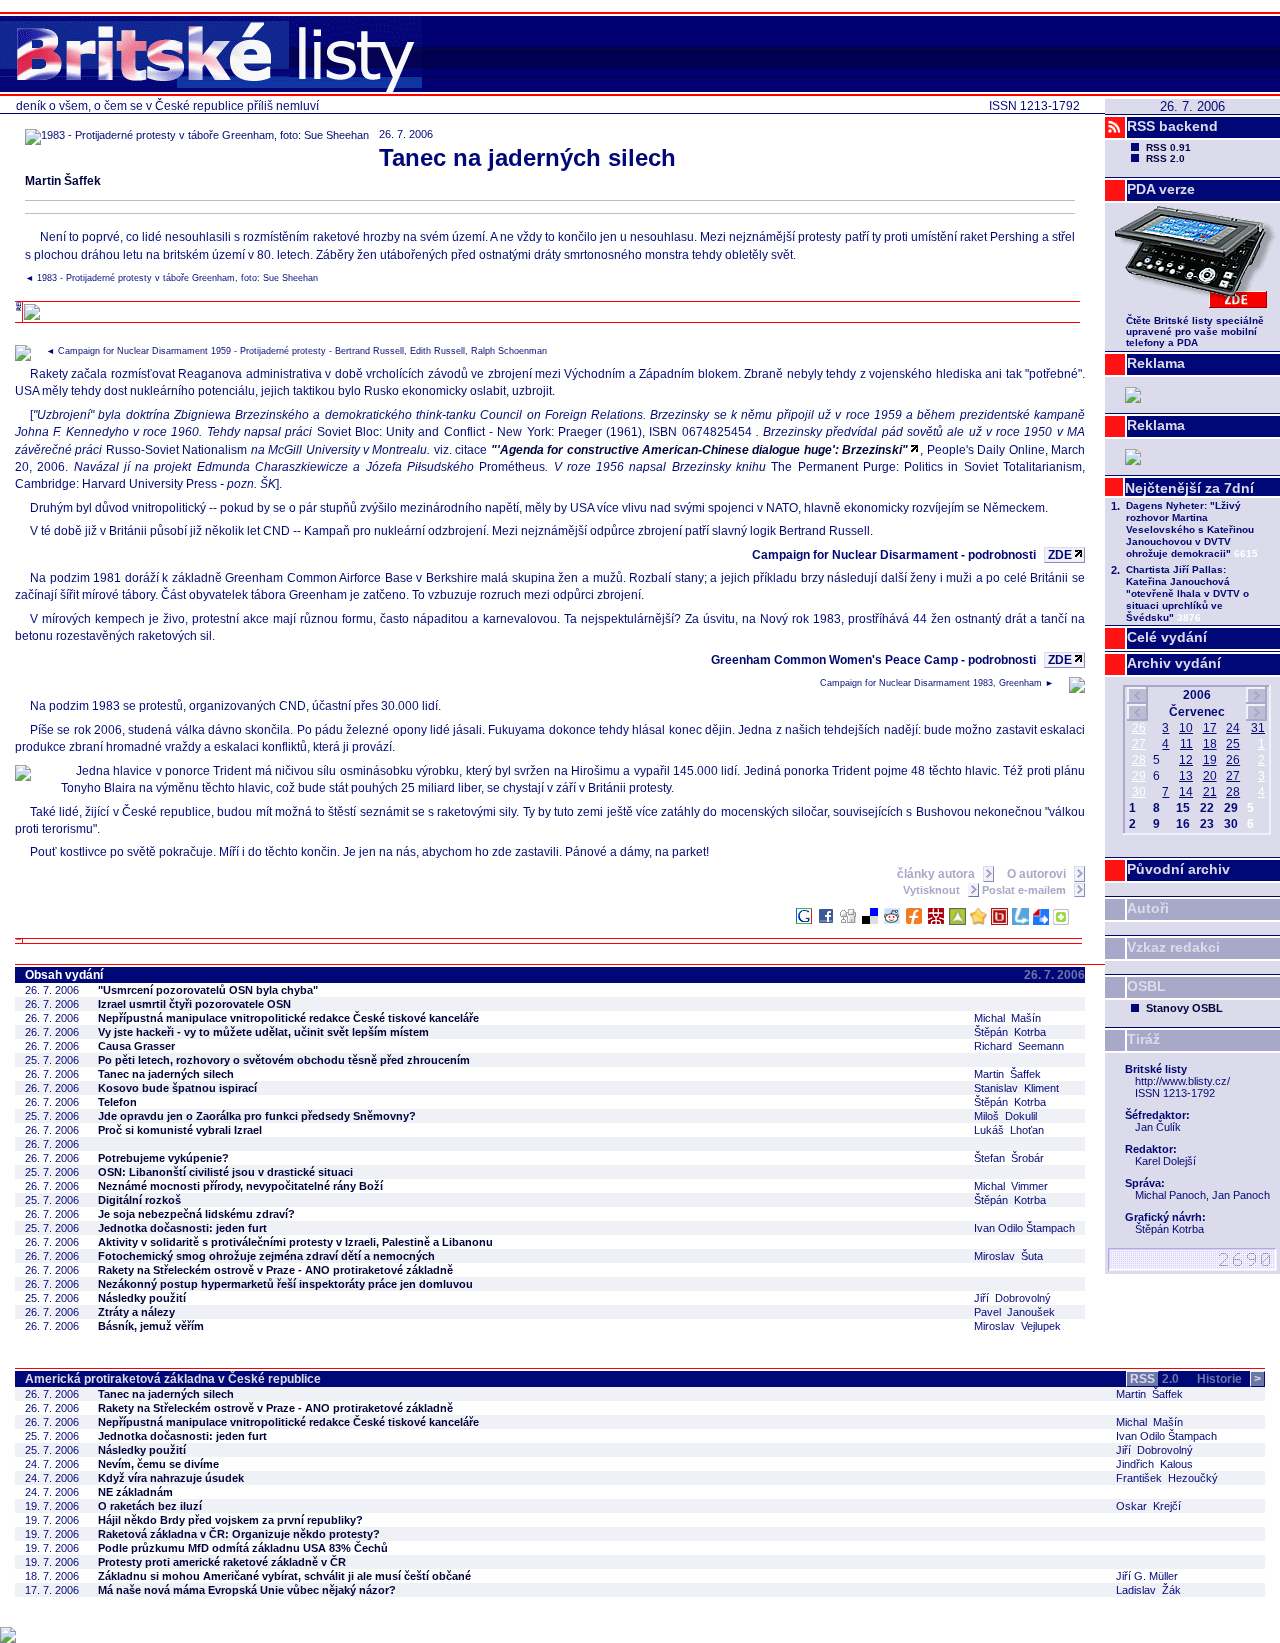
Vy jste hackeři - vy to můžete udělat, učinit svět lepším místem (263, 1032)
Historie (1229, 1379)
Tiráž (1143, 1039)
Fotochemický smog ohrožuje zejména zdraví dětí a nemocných (266, 1256)
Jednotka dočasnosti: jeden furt (182, 1228)
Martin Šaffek (63, 181)
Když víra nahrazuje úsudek (171, 1478)
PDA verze (1161, 189)
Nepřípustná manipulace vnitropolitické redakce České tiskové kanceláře (288, 1018)
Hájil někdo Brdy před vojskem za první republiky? (230, 1520)
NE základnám (135, 1492)
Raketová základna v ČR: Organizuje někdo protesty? (239, 1534)
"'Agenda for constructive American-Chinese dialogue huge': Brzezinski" (700, 450)
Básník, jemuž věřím (151, 1326)
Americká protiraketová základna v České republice (173, 1379)
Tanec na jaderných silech (166, 1074)
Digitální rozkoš (139, 1200)
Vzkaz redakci (1173, 947)
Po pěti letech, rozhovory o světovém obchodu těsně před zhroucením (284, 1060)
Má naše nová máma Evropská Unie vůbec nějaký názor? (247, 1590)
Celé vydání (1167, 637)
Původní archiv (1178, 869)
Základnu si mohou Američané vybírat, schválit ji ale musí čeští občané (284, 1576)
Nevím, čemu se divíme (158, 1464)
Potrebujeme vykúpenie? (163, 1158)
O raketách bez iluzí (150, 1506)
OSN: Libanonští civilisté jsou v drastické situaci (225, 1172)
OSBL (1146, 986)
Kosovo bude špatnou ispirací (177, 1088)
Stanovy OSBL (1184, 1008)
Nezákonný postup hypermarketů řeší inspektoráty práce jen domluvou (285, 1284)
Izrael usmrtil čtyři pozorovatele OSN (194, 1004)
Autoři (1148, 908)
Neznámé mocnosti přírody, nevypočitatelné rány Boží (240, 1186)
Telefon (117, 1102)
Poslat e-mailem (1025, 890)
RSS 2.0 (1165, 158)
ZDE (1060, 555)
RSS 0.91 (1168, 147)
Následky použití (142, 1298)
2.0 (1154, 1379)
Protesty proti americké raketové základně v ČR (222, 1562)
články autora (937, 874)
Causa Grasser (136, 1046)
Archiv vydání (1174, 663)
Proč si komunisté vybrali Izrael (180, 1130)
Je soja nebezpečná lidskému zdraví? (196, 1214)
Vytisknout (933, 890)
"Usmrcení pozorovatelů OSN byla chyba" (208, 990)
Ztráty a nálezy (136, 1312)
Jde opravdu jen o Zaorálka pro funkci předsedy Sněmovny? (257, 1116)
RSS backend (1172, 126)
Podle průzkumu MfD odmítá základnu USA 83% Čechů (243, 1548)
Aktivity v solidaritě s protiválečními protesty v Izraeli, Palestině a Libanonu (295, 1242)
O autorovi (1038, 874)
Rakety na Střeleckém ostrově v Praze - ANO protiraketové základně (275, 1270)
